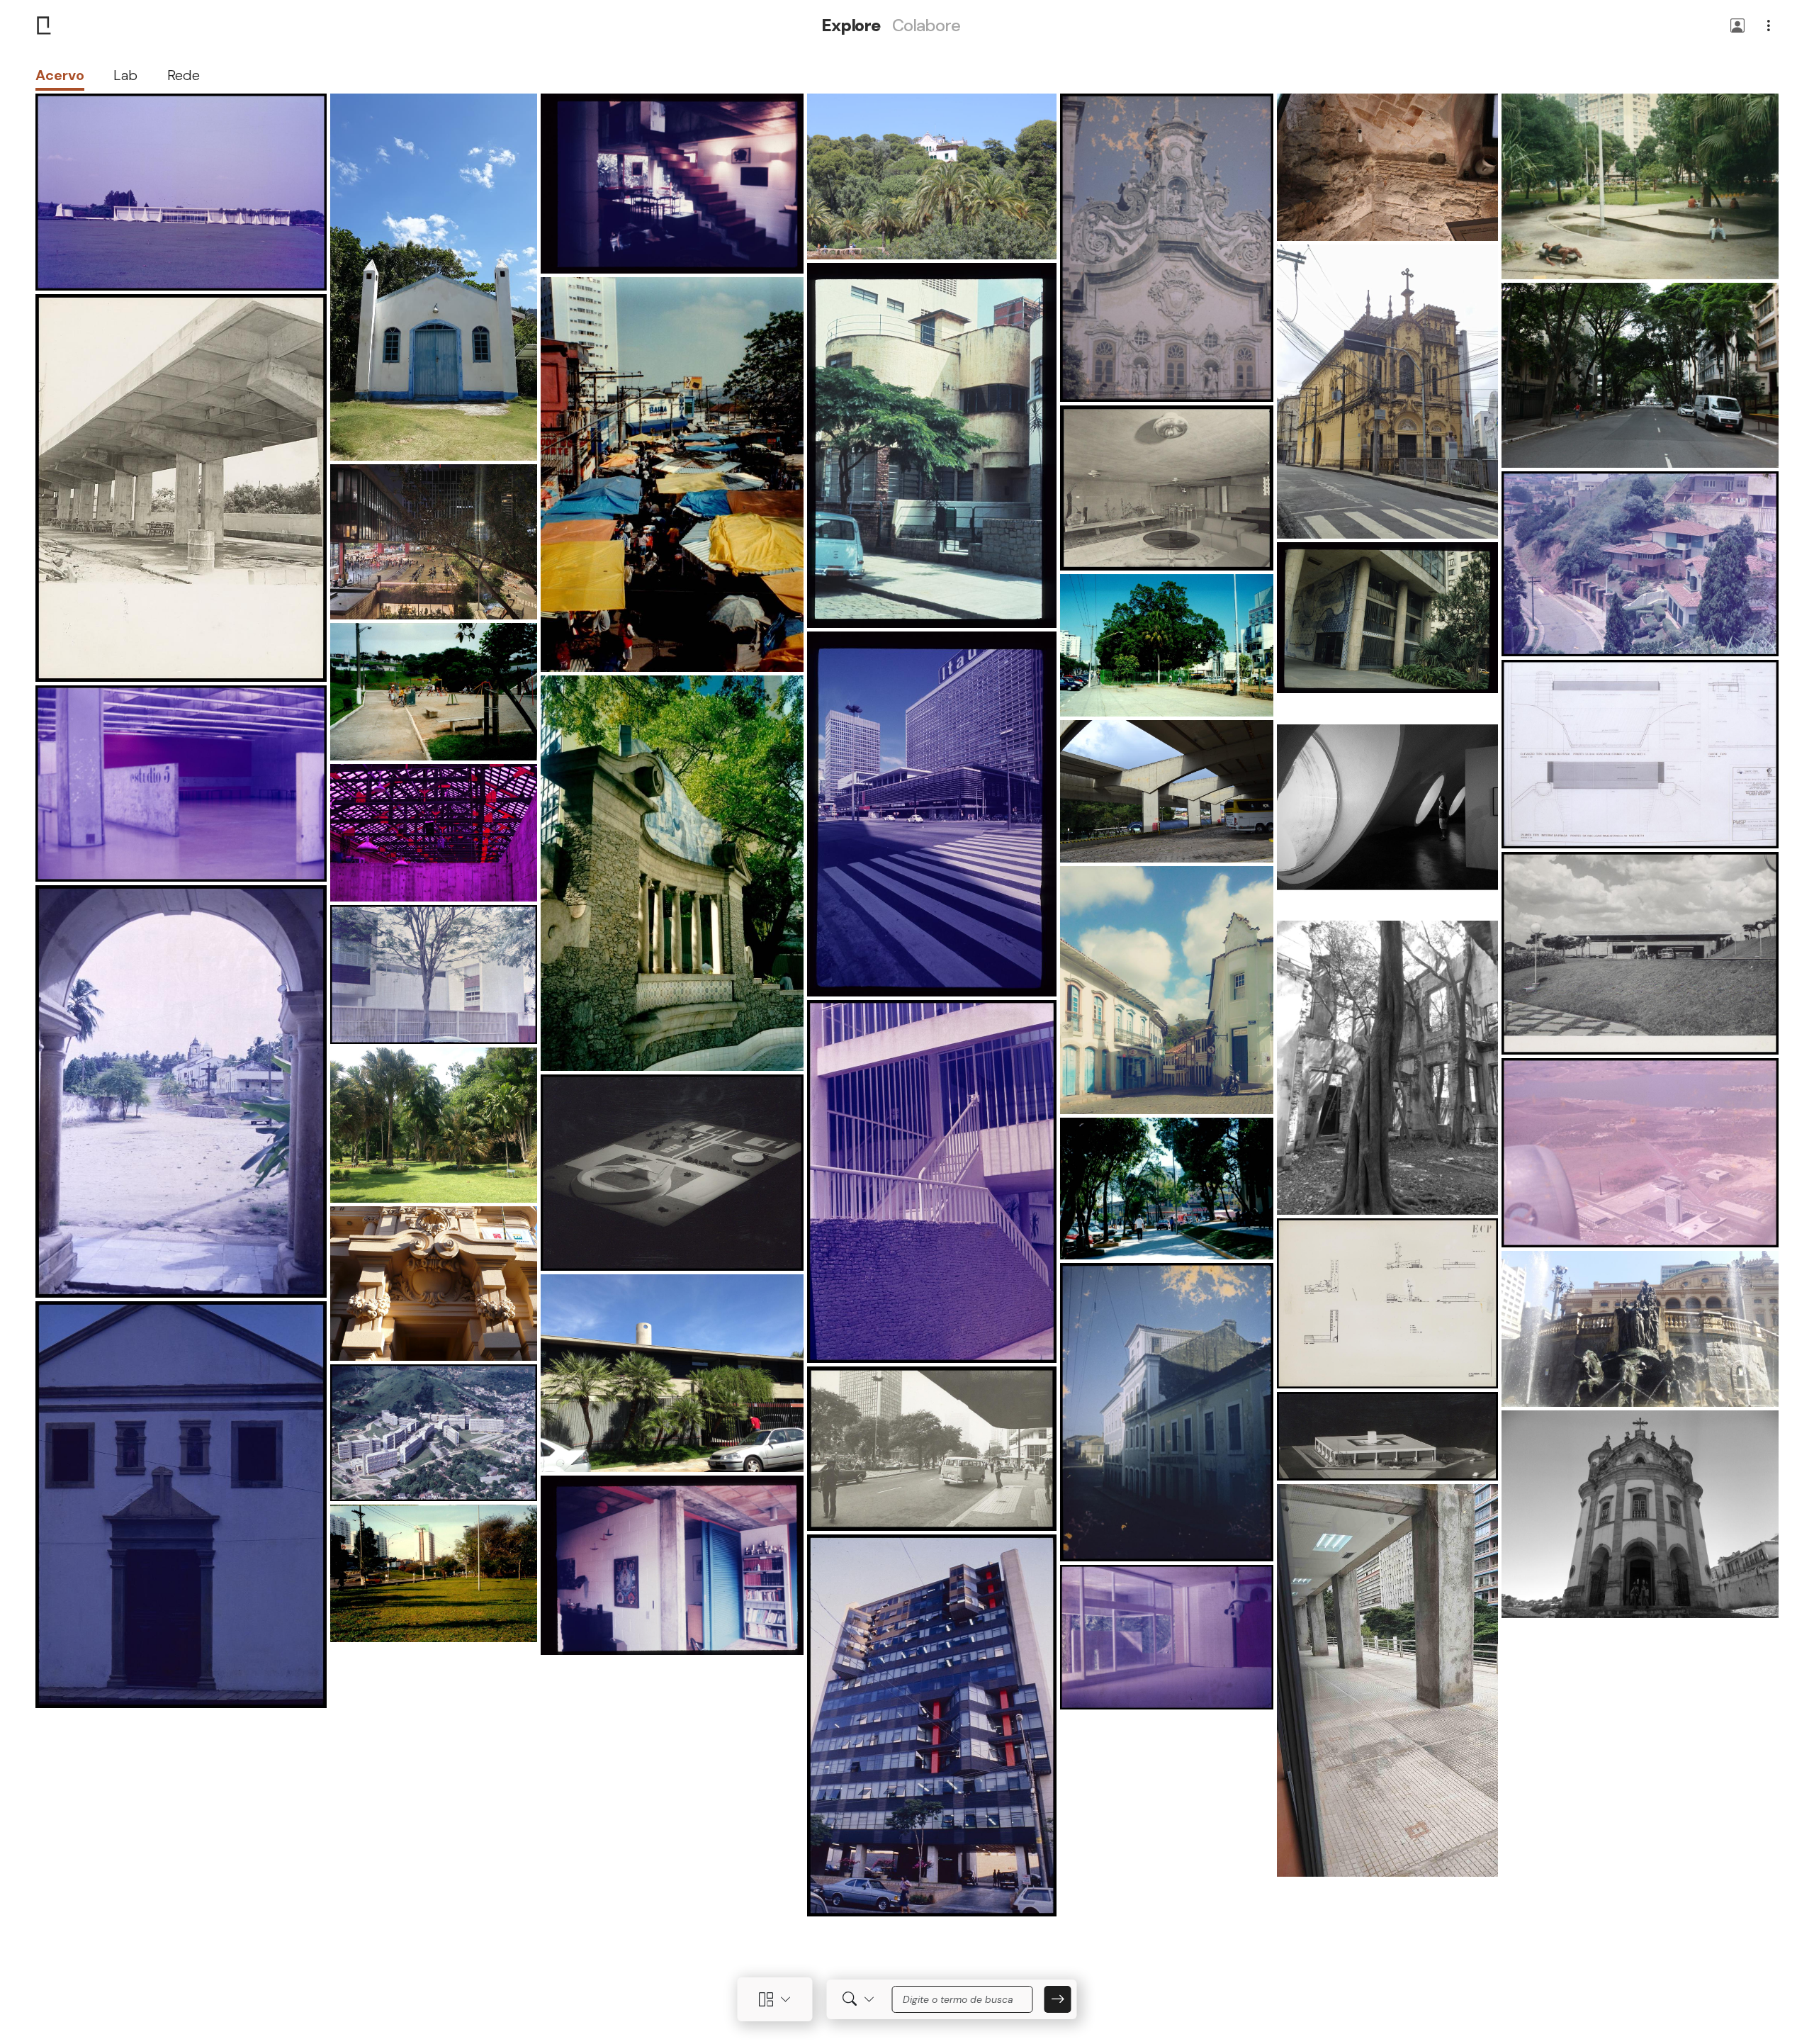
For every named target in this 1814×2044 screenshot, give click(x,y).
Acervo (60, 75)
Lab (125, 75)
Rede (184, 75)
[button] (1737, 27)
